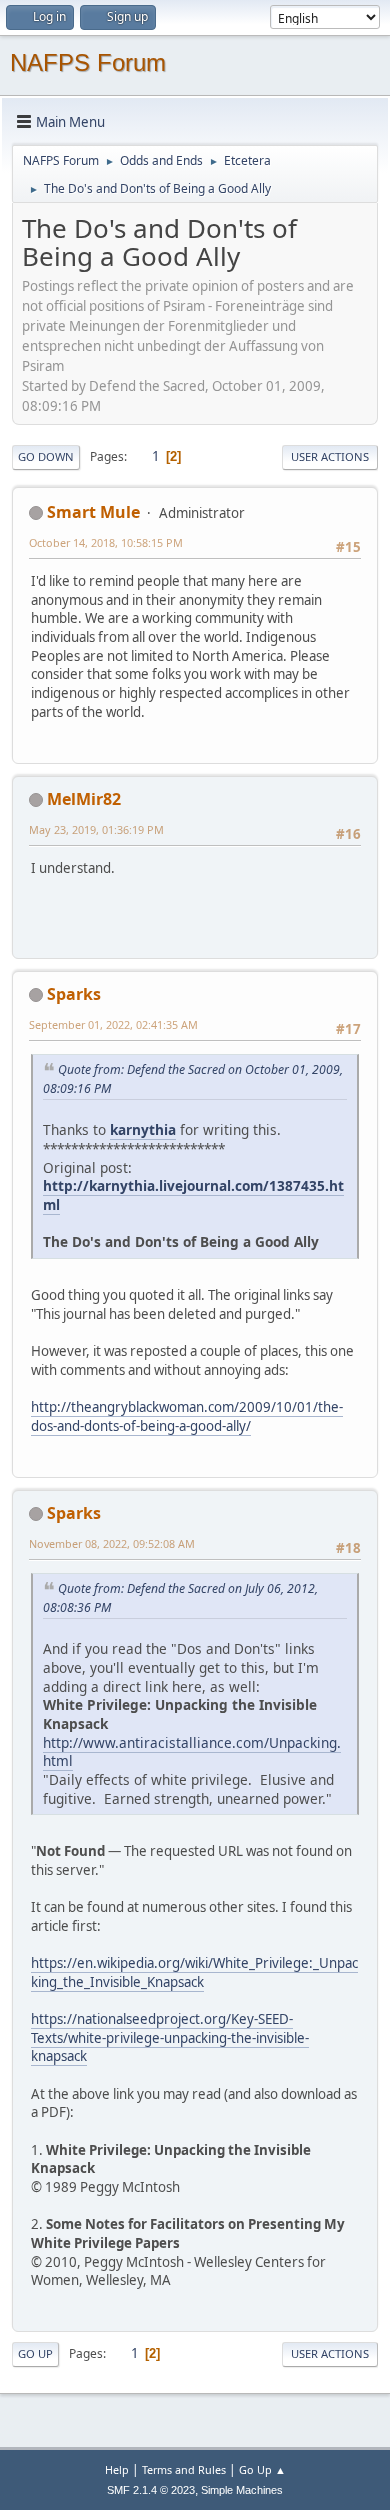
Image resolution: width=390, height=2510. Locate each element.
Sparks (74, 994)
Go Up (35, 2353)
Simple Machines (242, 2490)
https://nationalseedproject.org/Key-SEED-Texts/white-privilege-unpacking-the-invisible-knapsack (170, 2037)
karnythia (143, 1129)
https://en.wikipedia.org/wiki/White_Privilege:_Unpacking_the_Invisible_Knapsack (194, 1972)
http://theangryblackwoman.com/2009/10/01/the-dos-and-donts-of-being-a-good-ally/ (187, 1416)
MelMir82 (84, 799)
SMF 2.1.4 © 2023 (151, 2490)
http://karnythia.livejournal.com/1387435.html (193, 1195)
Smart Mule (93, 512)
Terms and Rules (184, 2469)
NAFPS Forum (88, 62)
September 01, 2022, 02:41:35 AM (113, 1024)
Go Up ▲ (262, 2469)
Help (117, 2469)
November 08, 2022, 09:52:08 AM (112, 1543)
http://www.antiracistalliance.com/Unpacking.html (192, 1752)
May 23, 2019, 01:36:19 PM (96, 829)
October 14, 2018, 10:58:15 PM (106, 542)
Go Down (46, 456)
